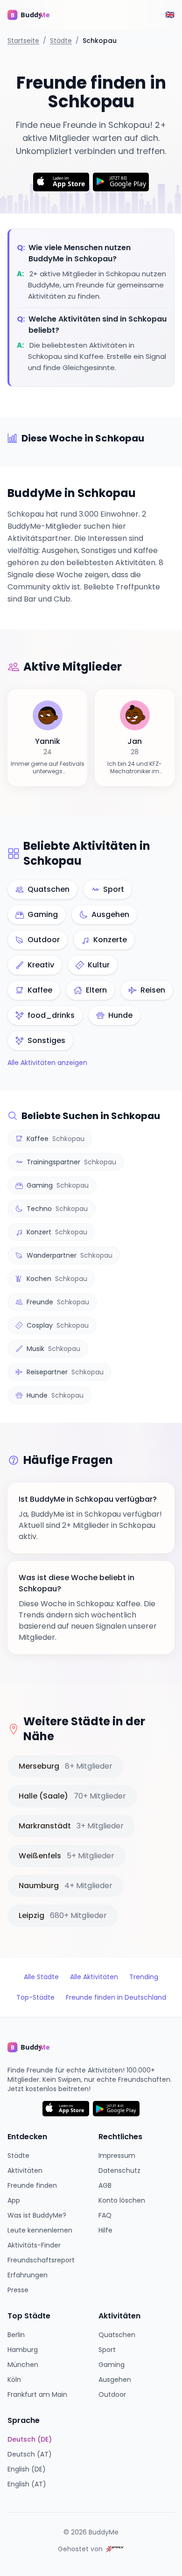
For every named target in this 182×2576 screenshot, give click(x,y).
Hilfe (105, 2230)
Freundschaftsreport (41, 2260)
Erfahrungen (28, 2275)
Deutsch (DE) (30, 2439)
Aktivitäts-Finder (34, 2245)
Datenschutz (119, 2170)
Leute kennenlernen (40, 2230)
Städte (61, 41)
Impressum (117, 2156)
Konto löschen (122, 2200)
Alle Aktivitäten (94, 1977)
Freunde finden (32, 2185)
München (23, 2365)
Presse (18, 2290)
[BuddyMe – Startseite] (35, 15)
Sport (107, 2350)
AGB (105, 2185)
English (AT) (27, 2484)
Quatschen (117, 2335)
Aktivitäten (25, 2170)
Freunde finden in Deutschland (116, 1997)
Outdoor (112, 2394)
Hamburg (23, 2350)
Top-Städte (35, 1997)
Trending (144, 1977)
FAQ (105, 2215)
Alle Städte (41, 1977)
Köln (14, 2380)
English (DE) (27, 2469)
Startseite (23, 41)
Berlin (16, 2335)
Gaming (112, 2365)
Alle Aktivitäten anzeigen (47, 1063)
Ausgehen (115, 2380)
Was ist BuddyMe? (37, 2215)
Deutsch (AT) (30, 2454)
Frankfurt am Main (37, 2394)
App (14, 2200)
